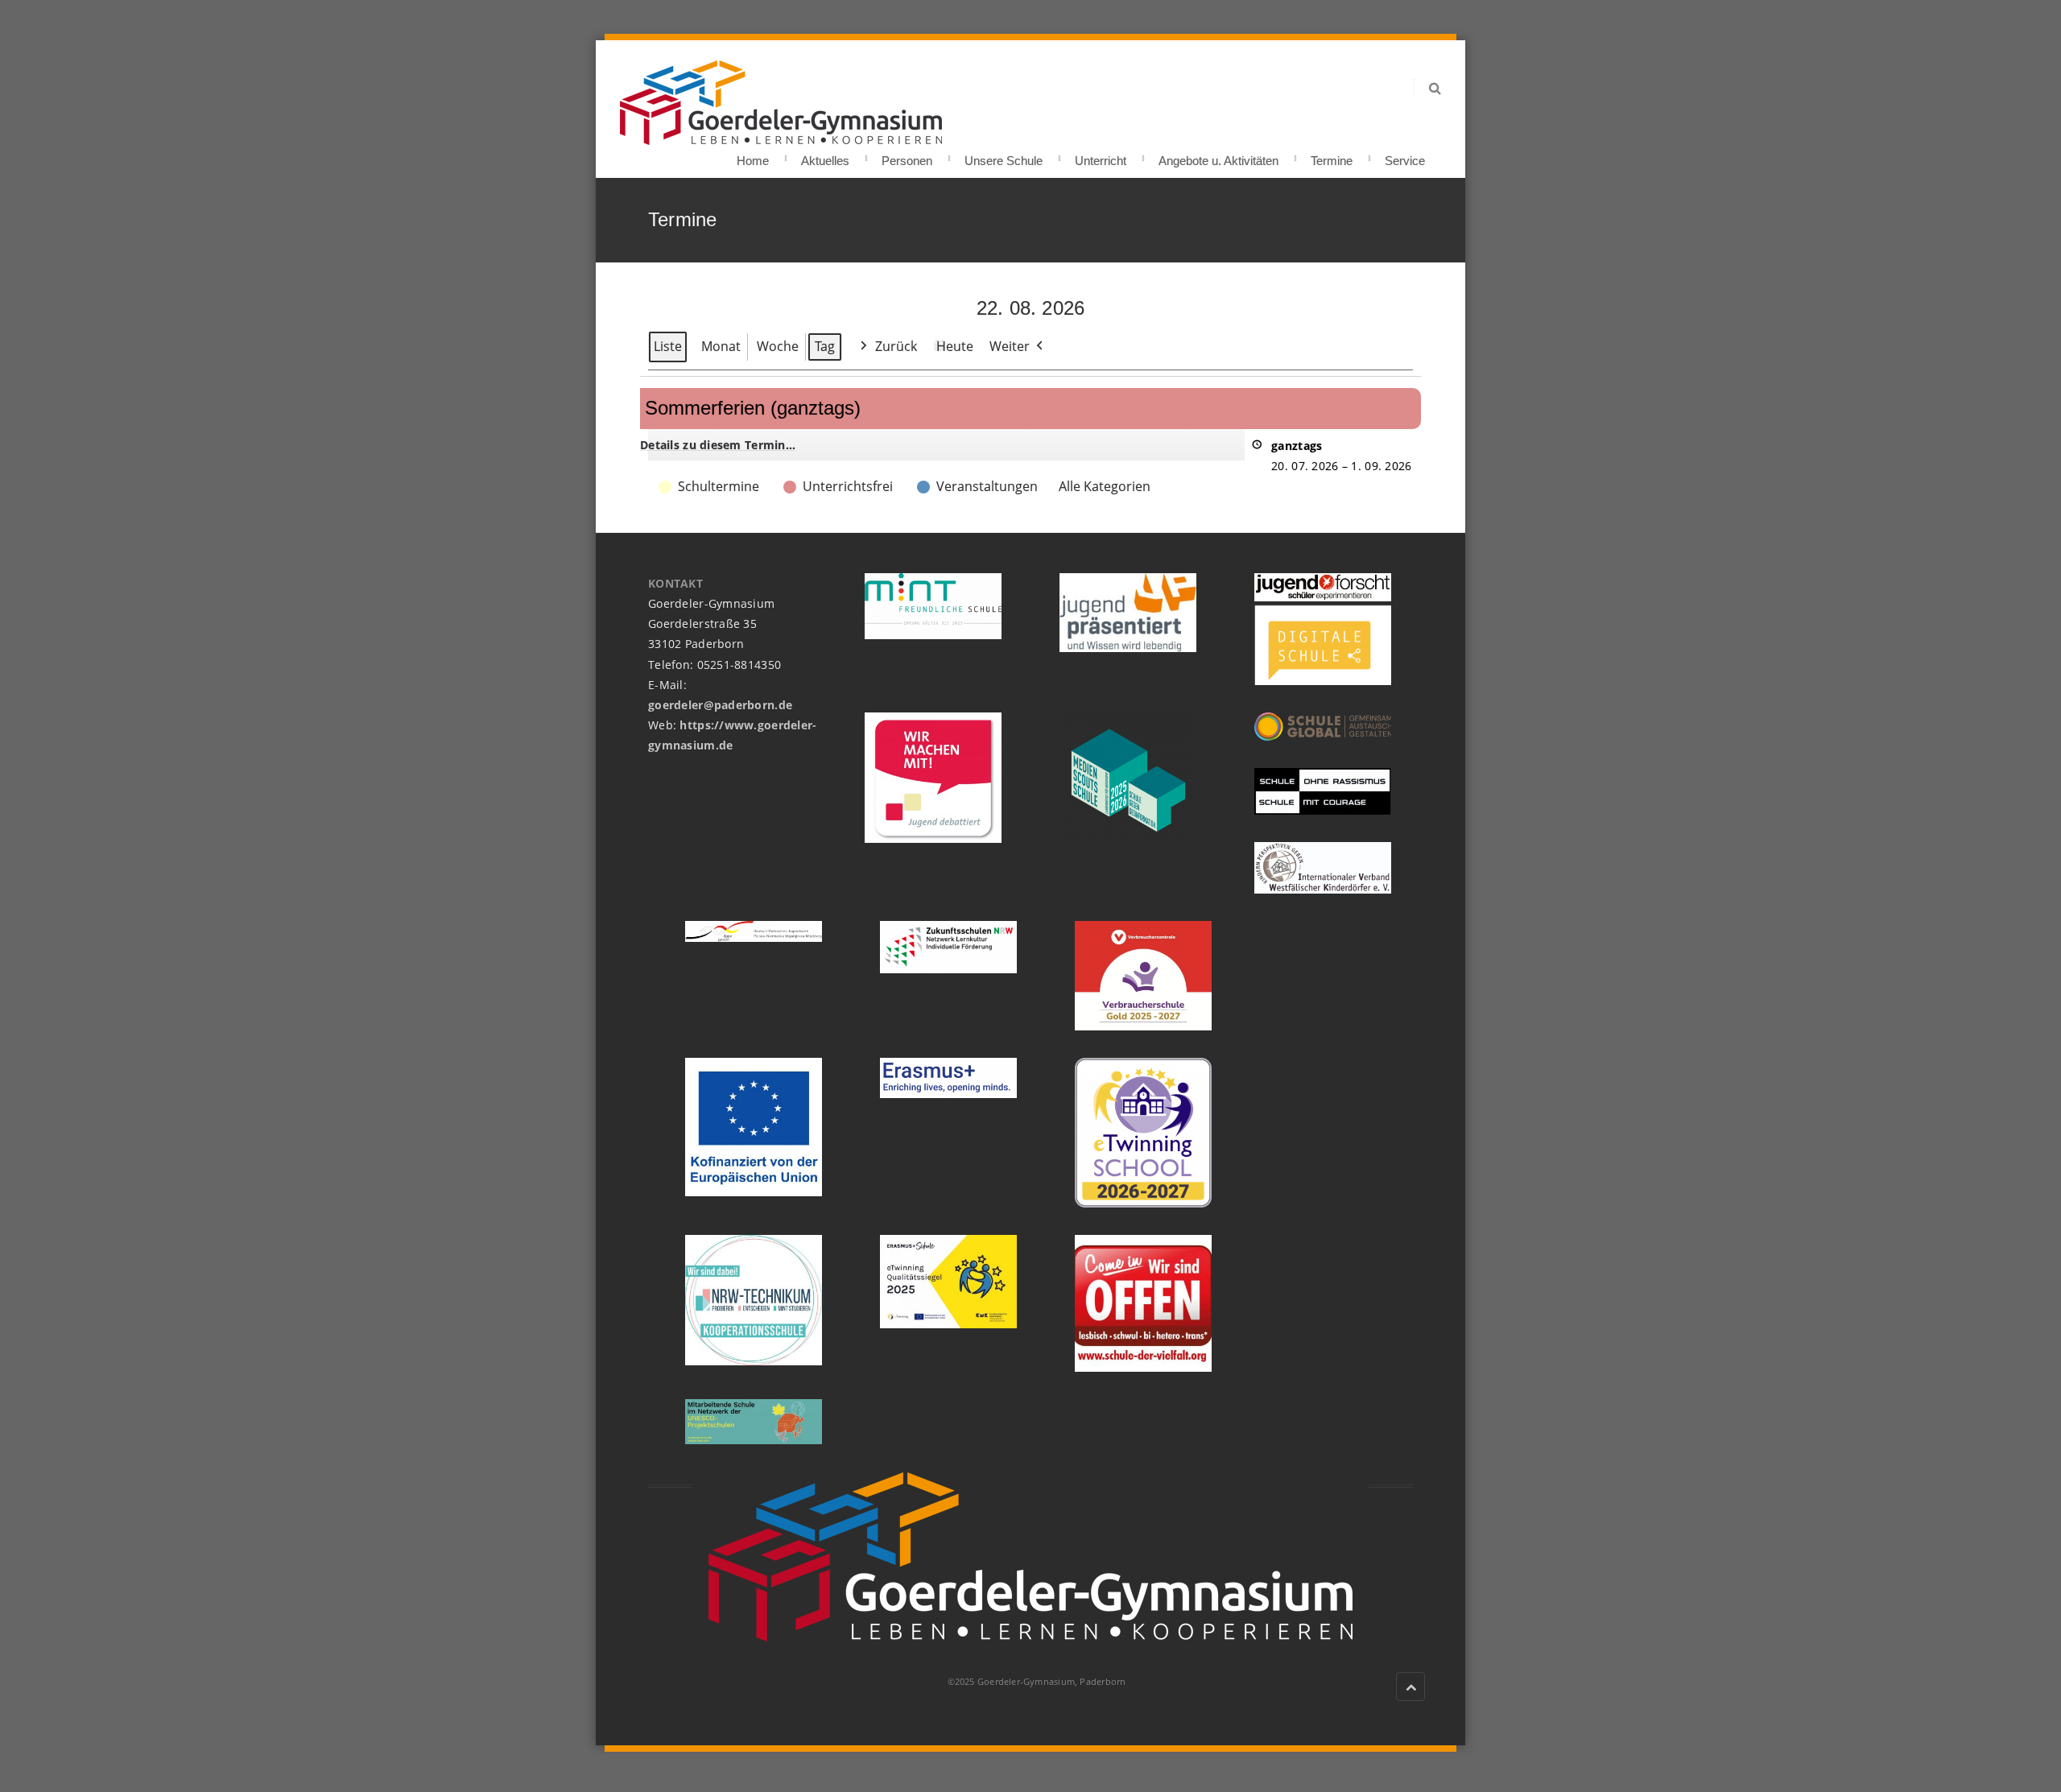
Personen (907, 156)
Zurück (896, 346)
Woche (778, 346)
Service (1405, 156)
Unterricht (1101, 156)
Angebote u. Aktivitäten (1218, 156)
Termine (1332, 156)
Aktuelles (825, 156)
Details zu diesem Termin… (718, 445)
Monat (721, 346)
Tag (825, 346)
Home (753, 156)
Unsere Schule (1004, 156)
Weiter (1010, 346)
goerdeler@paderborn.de (720, 705)
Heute (955, 346)
